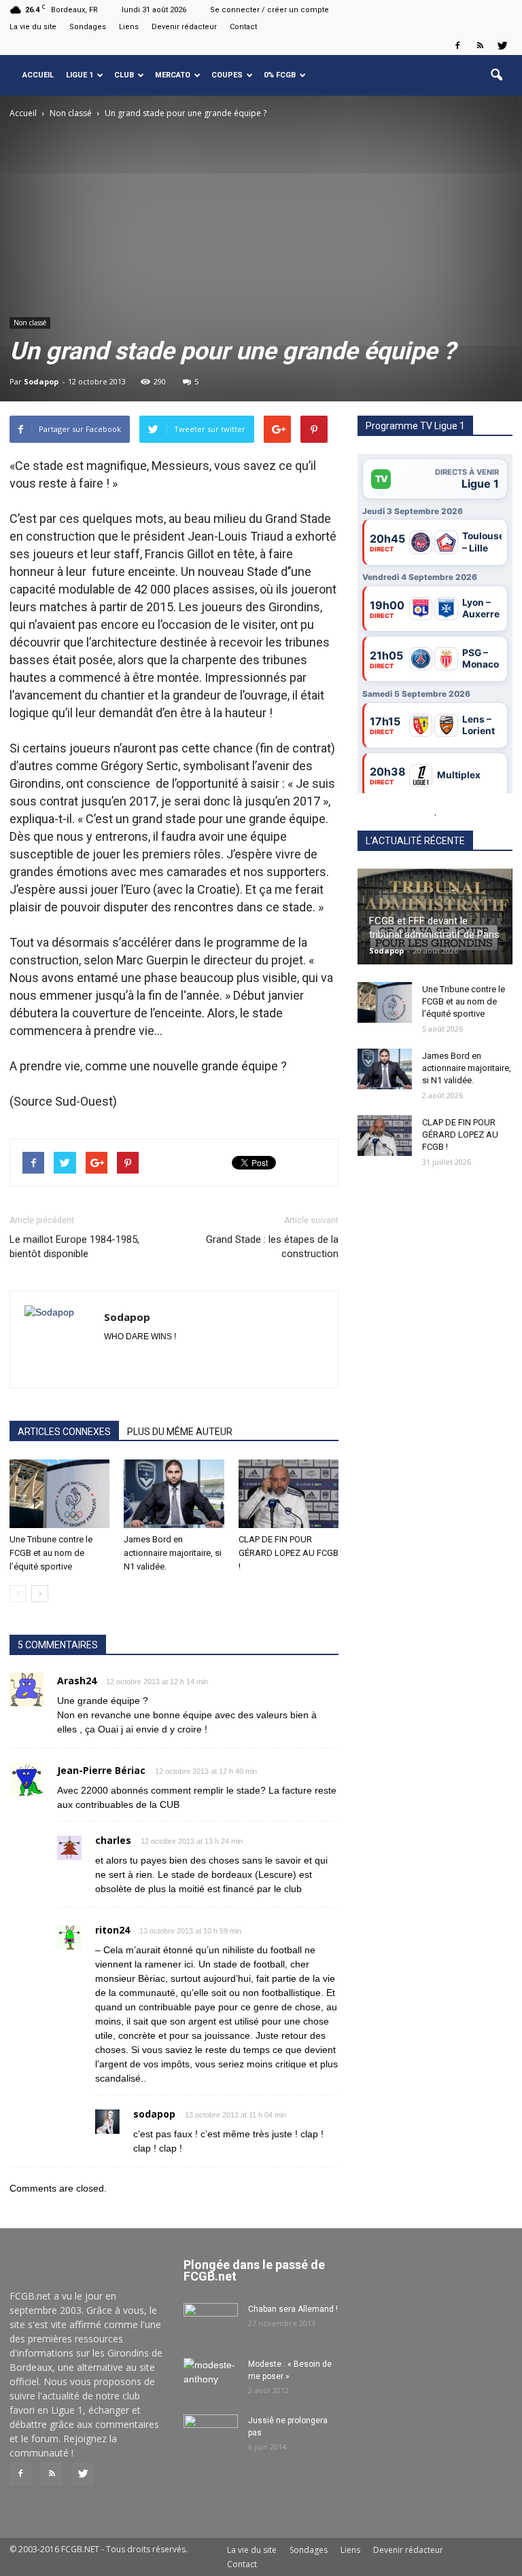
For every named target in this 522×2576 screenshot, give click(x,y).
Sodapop (41, 381)
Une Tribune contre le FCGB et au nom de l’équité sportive (51, 1553)
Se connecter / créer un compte (269, 10)
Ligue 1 (80, 75)
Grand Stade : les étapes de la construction (272, 1247)
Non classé (30, 323)
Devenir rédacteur (184, 27)
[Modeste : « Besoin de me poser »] (211, 2377)
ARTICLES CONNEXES (64, 1432)
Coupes (227, 75)
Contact (243, 27)
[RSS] (480, 46)
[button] (496, 75)
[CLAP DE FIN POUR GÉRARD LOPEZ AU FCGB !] (289, 1494)
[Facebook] (457, 46)
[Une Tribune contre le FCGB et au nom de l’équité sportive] (59, 1494)
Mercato (173, 75)
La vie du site (33, 27)
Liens (129, 27)
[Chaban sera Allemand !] (211, 2322)
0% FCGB (280, 75)
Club (124, 75)
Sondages (88, 27)
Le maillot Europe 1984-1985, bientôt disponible (74, 1247)
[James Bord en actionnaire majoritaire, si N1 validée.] (174, 1494)
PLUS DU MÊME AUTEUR (180, 1432)
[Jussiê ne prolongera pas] (211, 2433)
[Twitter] (502, 46)
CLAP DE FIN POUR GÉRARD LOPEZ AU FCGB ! (289, 1553)
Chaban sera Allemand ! (293, 2309)
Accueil (38, 75)
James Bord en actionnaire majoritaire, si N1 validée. (173, 1553)
